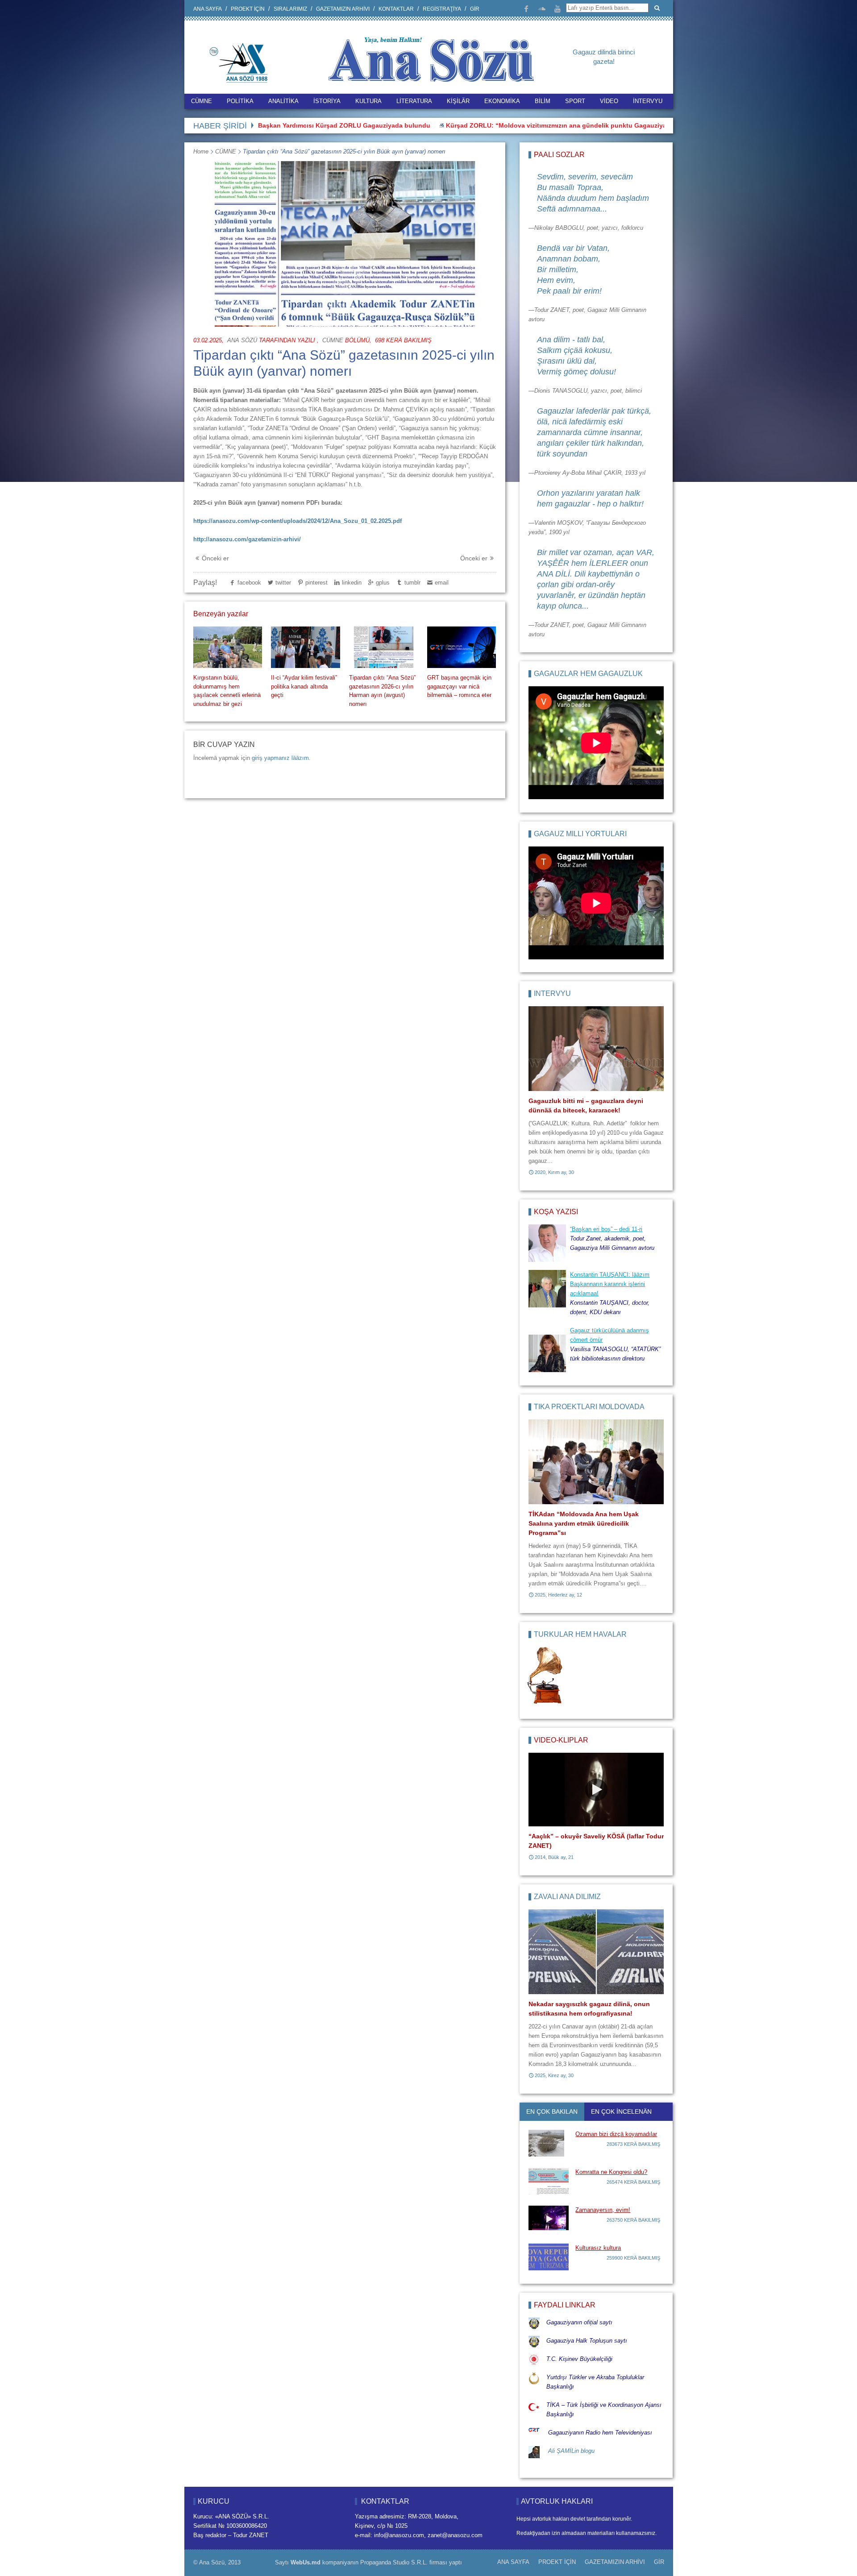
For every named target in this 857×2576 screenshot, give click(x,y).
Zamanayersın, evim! (603, 2210)
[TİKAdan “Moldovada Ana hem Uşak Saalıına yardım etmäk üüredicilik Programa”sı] (596, 1462)
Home (201, 151)
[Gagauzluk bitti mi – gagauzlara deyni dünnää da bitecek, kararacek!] (596, 1049)
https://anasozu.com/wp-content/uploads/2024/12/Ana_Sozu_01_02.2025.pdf (297, 521)
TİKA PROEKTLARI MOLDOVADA (589, 1407)
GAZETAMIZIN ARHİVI (343, 9)
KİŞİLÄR (458, 101)
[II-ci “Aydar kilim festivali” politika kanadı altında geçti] (305, 647)
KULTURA (368, 101)
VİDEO (609, 101)
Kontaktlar (396, 9)
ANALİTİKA (283, 101)
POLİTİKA (240, 101)
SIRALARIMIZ (290, 9)
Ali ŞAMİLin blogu (571, 2451)
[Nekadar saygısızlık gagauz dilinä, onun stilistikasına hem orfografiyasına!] (596, 1952)
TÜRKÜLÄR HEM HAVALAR (580, 1634)
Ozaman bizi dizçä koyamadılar (616, 2134)
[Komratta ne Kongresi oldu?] (549, 2181)
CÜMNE (202, 101)
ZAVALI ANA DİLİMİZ (567, 1897)
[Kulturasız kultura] (549, 2257)
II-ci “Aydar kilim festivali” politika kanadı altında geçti (304, 686)
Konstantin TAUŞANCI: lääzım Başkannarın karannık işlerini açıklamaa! (610, 1284)
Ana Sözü (242, 340)
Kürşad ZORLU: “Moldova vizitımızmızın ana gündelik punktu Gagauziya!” (469, 125)
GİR (475, 9)
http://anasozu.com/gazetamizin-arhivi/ (247, 539)
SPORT (575, 101)
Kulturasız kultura (598, 2248)
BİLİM (543, 101)
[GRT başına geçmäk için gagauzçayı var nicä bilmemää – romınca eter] (462, 647)
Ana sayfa (208, 9)
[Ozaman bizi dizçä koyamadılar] (549, 2143)
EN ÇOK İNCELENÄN (621, 2111)
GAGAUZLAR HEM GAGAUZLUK (588, 674)
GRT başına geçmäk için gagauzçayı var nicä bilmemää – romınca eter (459, 686)
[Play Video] (596, 1790)
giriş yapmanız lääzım (280, 758)
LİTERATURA (414, 101)
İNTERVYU (648, 101)
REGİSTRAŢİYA (442, 9)
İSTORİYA (327, 101)
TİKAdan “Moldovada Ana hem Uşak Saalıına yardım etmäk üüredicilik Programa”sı (584, 1523)
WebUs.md (306, 2562)
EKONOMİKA (502, 101)
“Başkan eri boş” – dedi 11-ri (606, 1229)
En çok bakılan (552, 2111)
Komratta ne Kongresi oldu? (611, 2172)
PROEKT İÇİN (248, 9)
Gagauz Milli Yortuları (580, 834)
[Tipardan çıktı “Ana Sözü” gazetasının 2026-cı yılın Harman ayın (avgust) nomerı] (383, 647)
